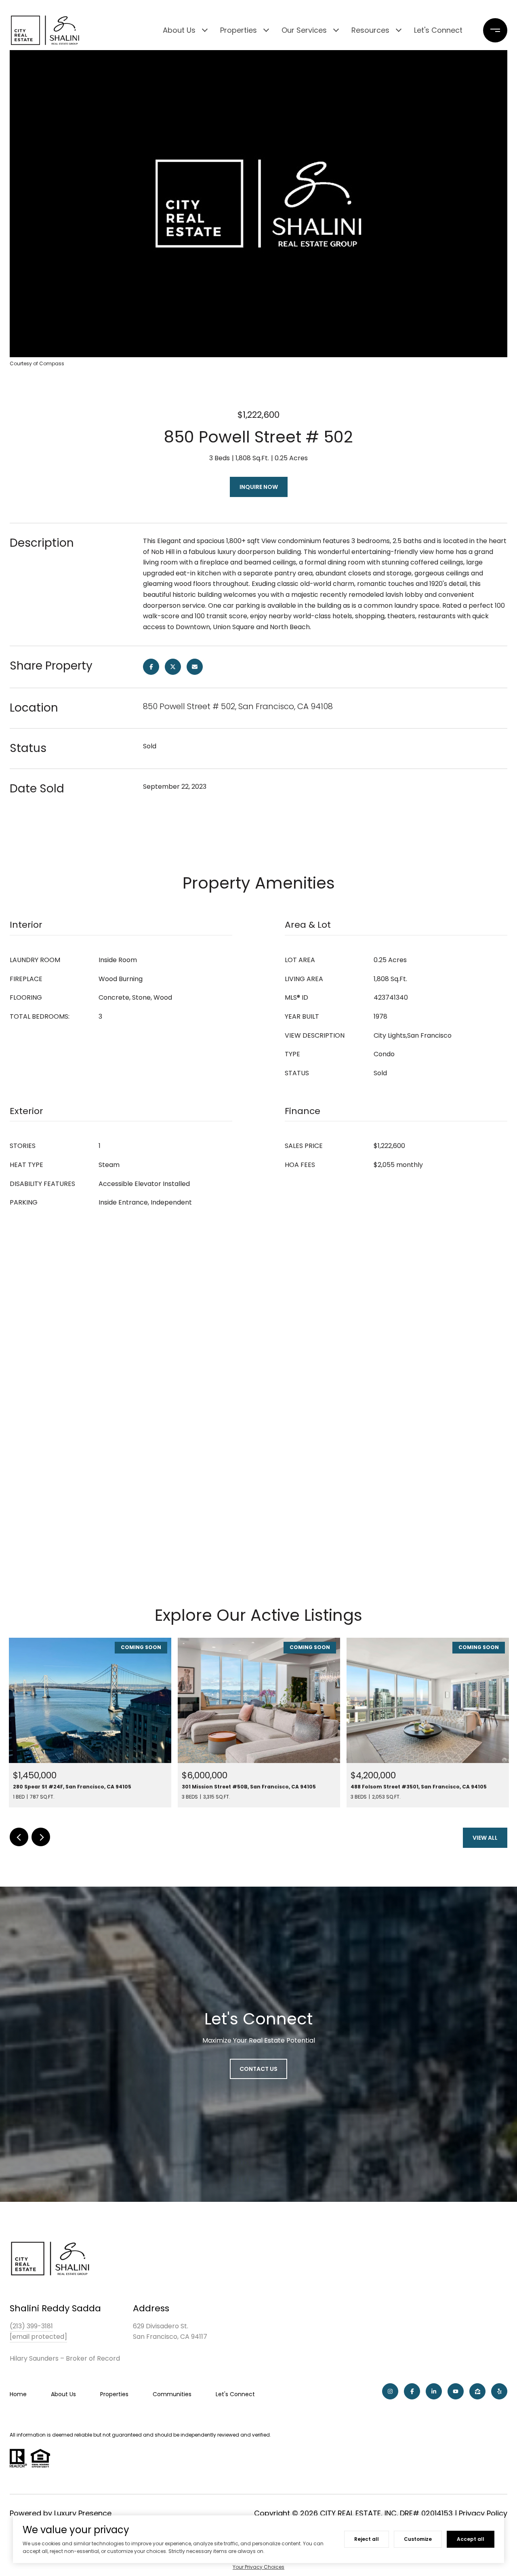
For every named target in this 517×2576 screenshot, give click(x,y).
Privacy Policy (483, 2513)
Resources (370, 30)
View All (485, 1838)
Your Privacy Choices (258, 2567)
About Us (179, 30)
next (41, 1837)
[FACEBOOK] (412, 2391)
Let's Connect (438, 30)
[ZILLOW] (477, 2391)
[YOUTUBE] (456, 2391)
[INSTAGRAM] (390, 2391)
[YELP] (499, 2391)
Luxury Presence (83, 2513)
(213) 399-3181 (31, 2326)
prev (19, 1837)
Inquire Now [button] (259, 487)
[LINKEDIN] (434, 2391)
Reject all (367, 2539)
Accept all (471, 2539)
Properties (239, 30)
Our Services (304, 30)
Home (18, 2394)
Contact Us (258, 2069)
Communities (172, 2394)
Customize (418, 2539)
